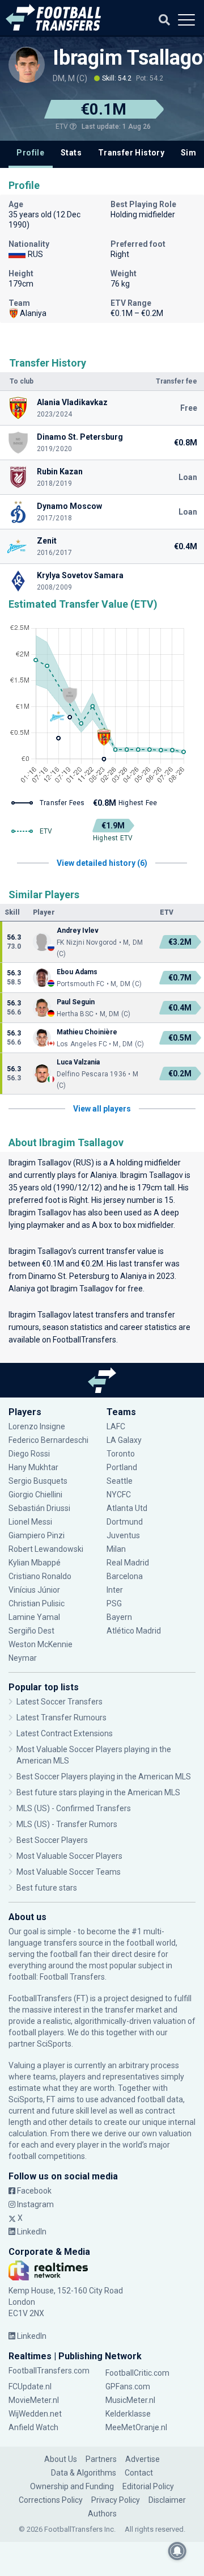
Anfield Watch (33, 2427)
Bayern (119, 1617)
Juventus (123, 1535)
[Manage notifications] (177, 2551)
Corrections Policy (51, 2500)
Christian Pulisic (37, 1603)
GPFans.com (128, 2386)
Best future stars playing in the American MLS (98, 1792)
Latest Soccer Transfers (59, 1702)
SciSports (54, 2044)
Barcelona (125, 1576)
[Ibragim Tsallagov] (27, 65)
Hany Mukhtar (33, 1467)
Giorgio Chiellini (35, 1495)
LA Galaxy (124, 1440)
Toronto (121, 1454)
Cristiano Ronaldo (40, 1576)
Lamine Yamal (34, 1617)
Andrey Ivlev (78, 931)
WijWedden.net (35, 2414)
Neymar (23, 1658)
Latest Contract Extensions (65, 1733)
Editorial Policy (148, 2486)
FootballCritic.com (137, 2373)
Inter (115, 1590)
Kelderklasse (128, 2414)
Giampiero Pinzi (37, 1535)
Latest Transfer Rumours (61, 1718)
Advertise (143, 2459)
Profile (30, 153)
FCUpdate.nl (30, 2386)
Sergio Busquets (38, 1481)
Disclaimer (167, 2500)
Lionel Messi (31, 1522)
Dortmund (125, 1522)
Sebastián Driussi (40, 1508)
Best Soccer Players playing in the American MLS (104, 1777)
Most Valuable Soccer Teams (69, 1872)
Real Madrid (128, 1563)
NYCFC (119, 1495)
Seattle (120, 1481)
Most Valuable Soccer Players (69, 1856)
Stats (71, 153)
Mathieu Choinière (87, 1032)
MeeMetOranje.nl (136, 2427)
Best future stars (47, 1888)
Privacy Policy (116, 2500)
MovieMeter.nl (34, 2400)
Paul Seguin (76, 1002)
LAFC (116, 1426)
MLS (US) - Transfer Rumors (67, 1824)
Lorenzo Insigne (37, 1426)
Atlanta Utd (127, 1508)
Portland (122, 1467)
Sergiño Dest (31, 1631)
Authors (102, 2514)
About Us (61, 2459)
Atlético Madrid (134, 1631)
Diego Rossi (29, 1454)
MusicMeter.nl (130, 2400)
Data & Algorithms (84, 2473)
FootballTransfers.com (49, 2371)
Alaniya (103, 1175)
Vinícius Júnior (34, 1590)
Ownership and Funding (72, 2486)
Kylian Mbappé (35, 1563)
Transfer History (131, 153)
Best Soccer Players (52, 1840)
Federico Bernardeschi (48, 1440)
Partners (101, 2459)
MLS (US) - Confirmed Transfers (74, 1808)
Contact (139, 2473)
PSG (114, 1603)
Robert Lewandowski (46, 1549)
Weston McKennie (41, 1644)
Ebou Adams (77, 972)
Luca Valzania (78, 1062)
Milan (116, 1549)
